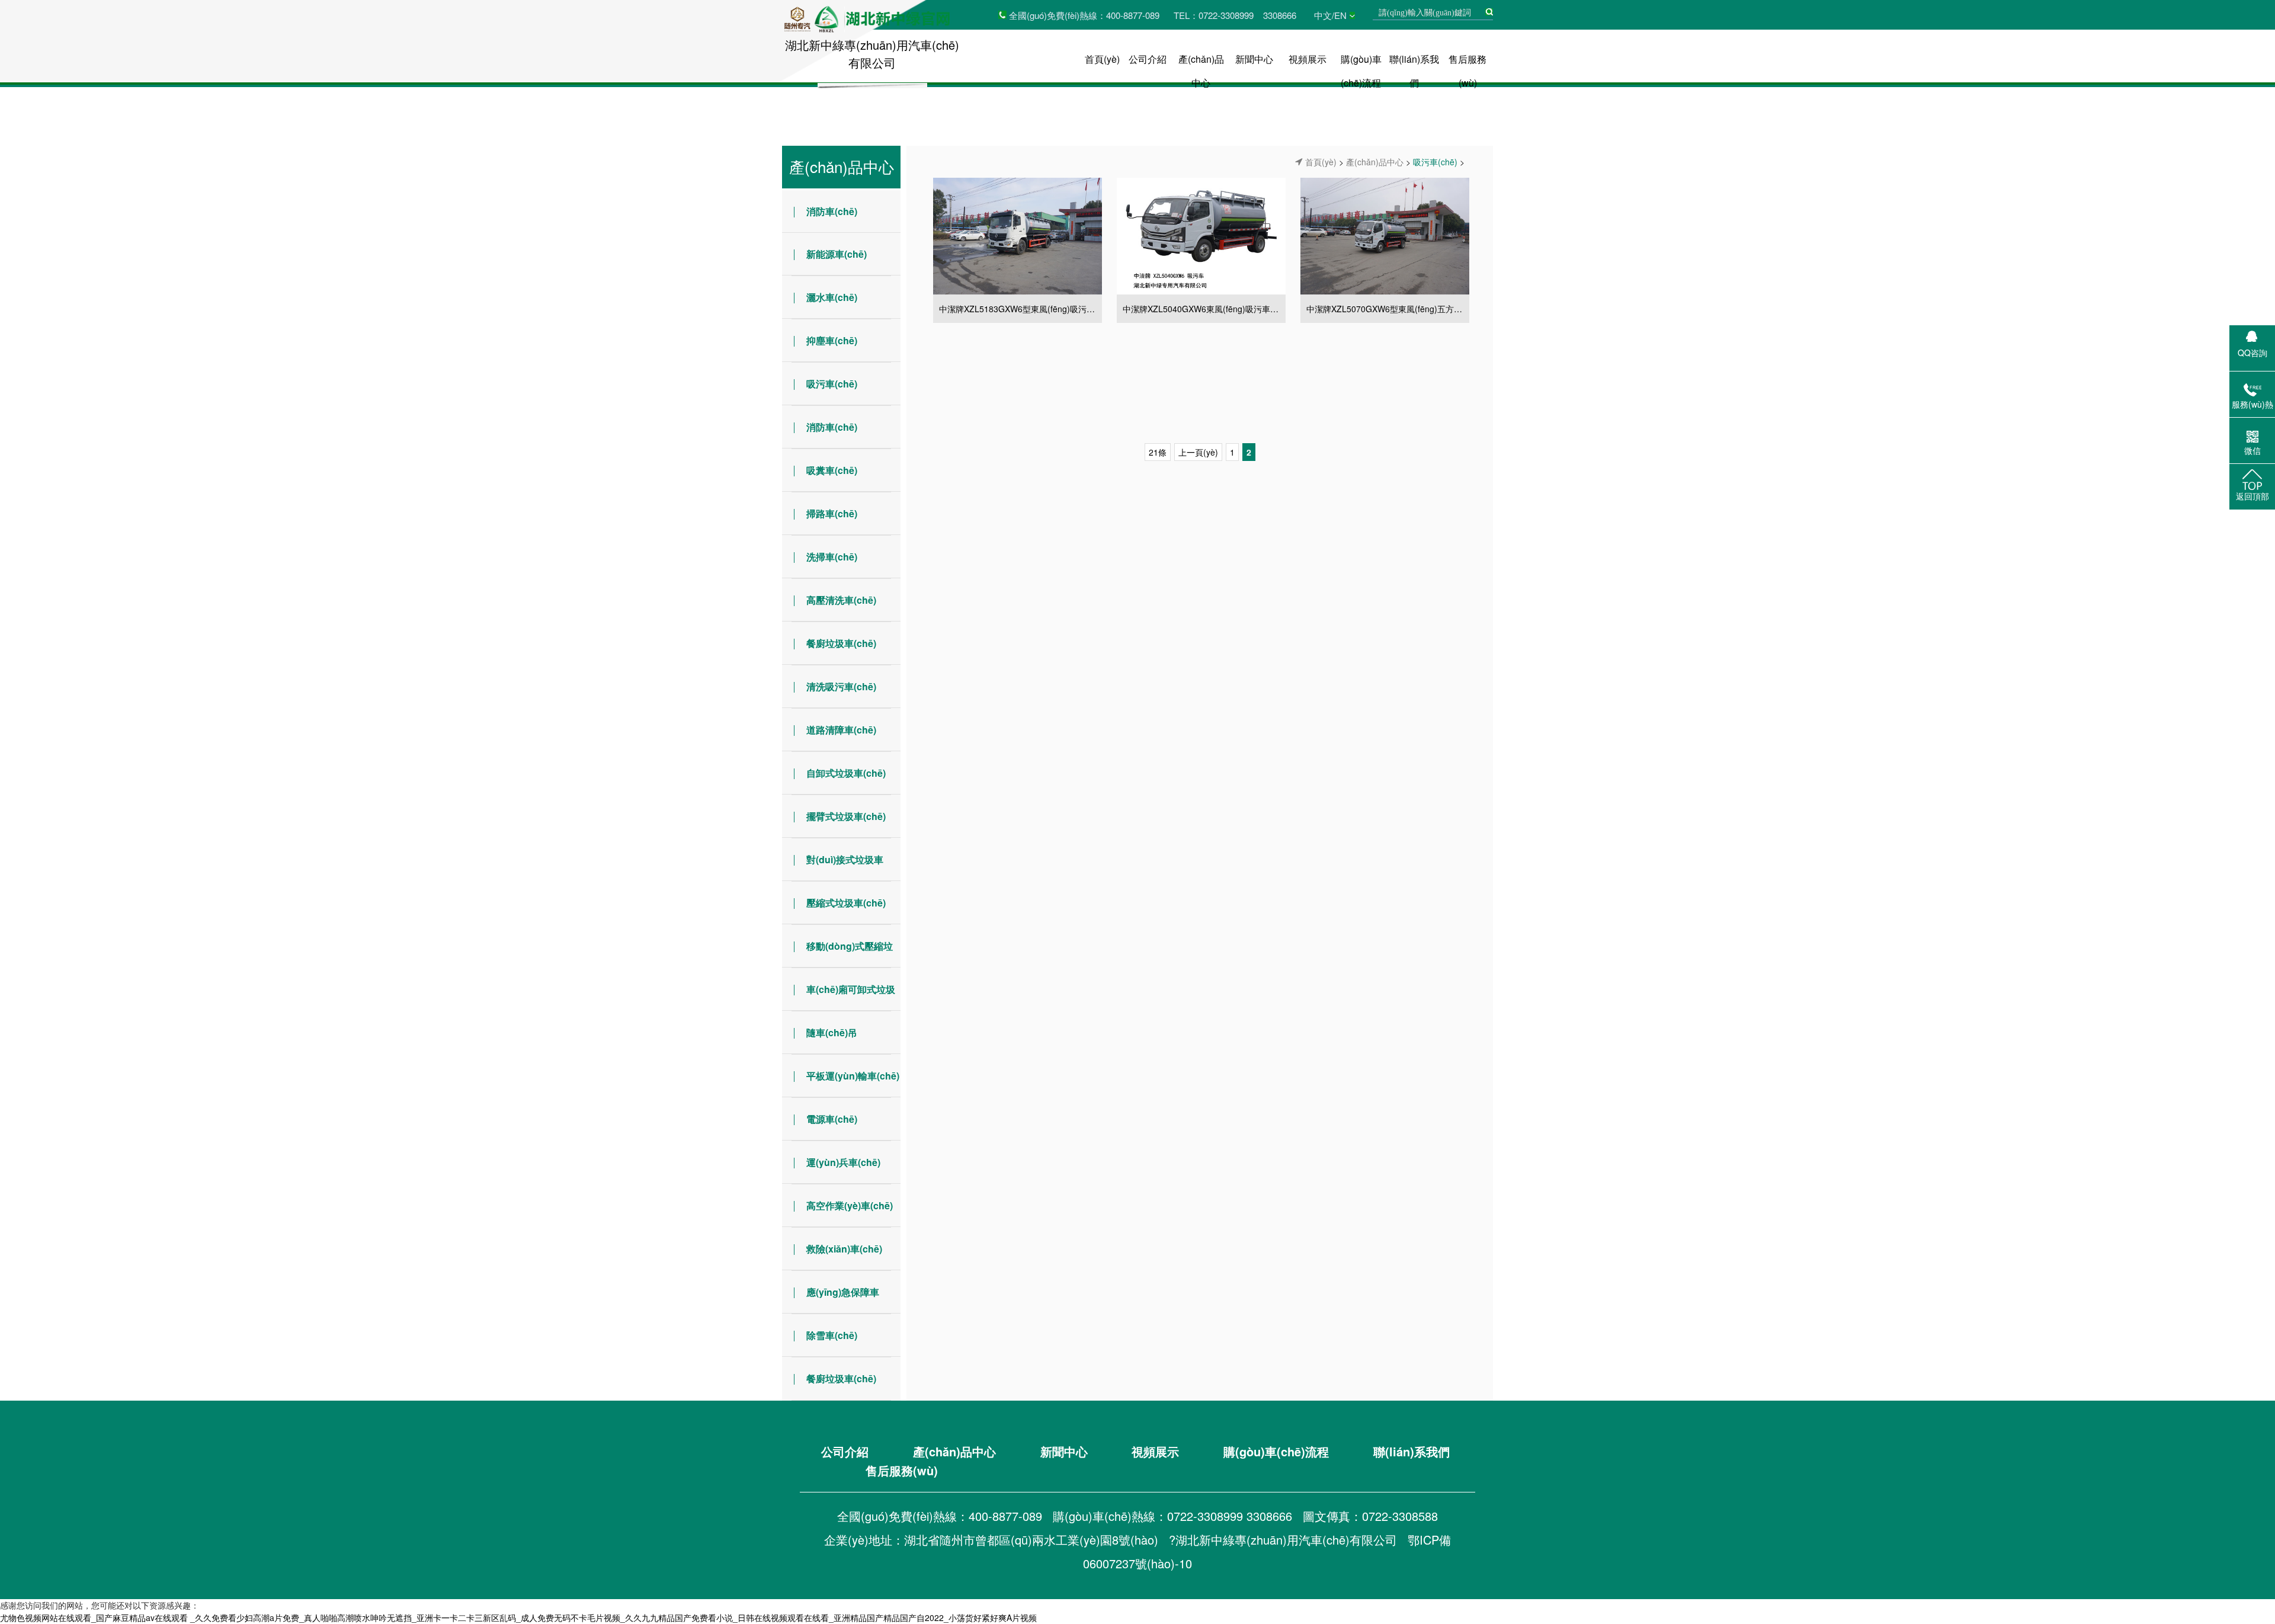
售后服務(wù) (902, 1470)
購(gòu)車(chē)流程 (1276, 1451)
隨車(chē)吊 (832, 1032)
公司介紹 (1148, 59)
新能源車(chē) (837, 254)
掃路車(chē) (832, 513)
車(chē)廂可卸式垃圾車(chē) (839, 997)
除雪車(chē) (832, 1335)
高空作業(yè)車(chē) (850, 1205)
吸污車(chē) (832, 384)
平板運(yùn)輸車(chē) (853, 1076)
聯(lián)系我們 (1412, 1451)
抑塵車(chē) (832, 340)
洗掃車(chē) (832, 557)
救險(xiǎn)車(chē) (844, 1249)
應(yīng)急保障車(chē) (831, 1299)
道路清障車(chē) (841, 730)
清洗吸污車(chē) (841, 686)
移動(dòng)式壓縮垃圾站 (837, 953)
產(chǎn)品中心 (842, 166)
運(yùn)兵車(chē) (843, 1162)
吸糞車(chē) (832, 470)
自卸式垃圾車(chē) (846, 773)
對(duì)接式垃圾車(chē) (833, 867)
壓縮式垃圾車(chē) (846, 903)
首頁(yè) (1102, 59)
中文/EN (1330, 15)
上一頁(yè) (1198, 452)
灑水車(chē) (832, 297)
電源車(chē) (832, 1119)
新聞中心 (1254, 59)
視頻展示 (1308, 59)
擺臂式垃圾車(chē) (846, 816)
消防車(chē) (832, 211)
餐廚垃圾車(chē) (841, 643)
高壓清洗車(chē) (841, 600)
